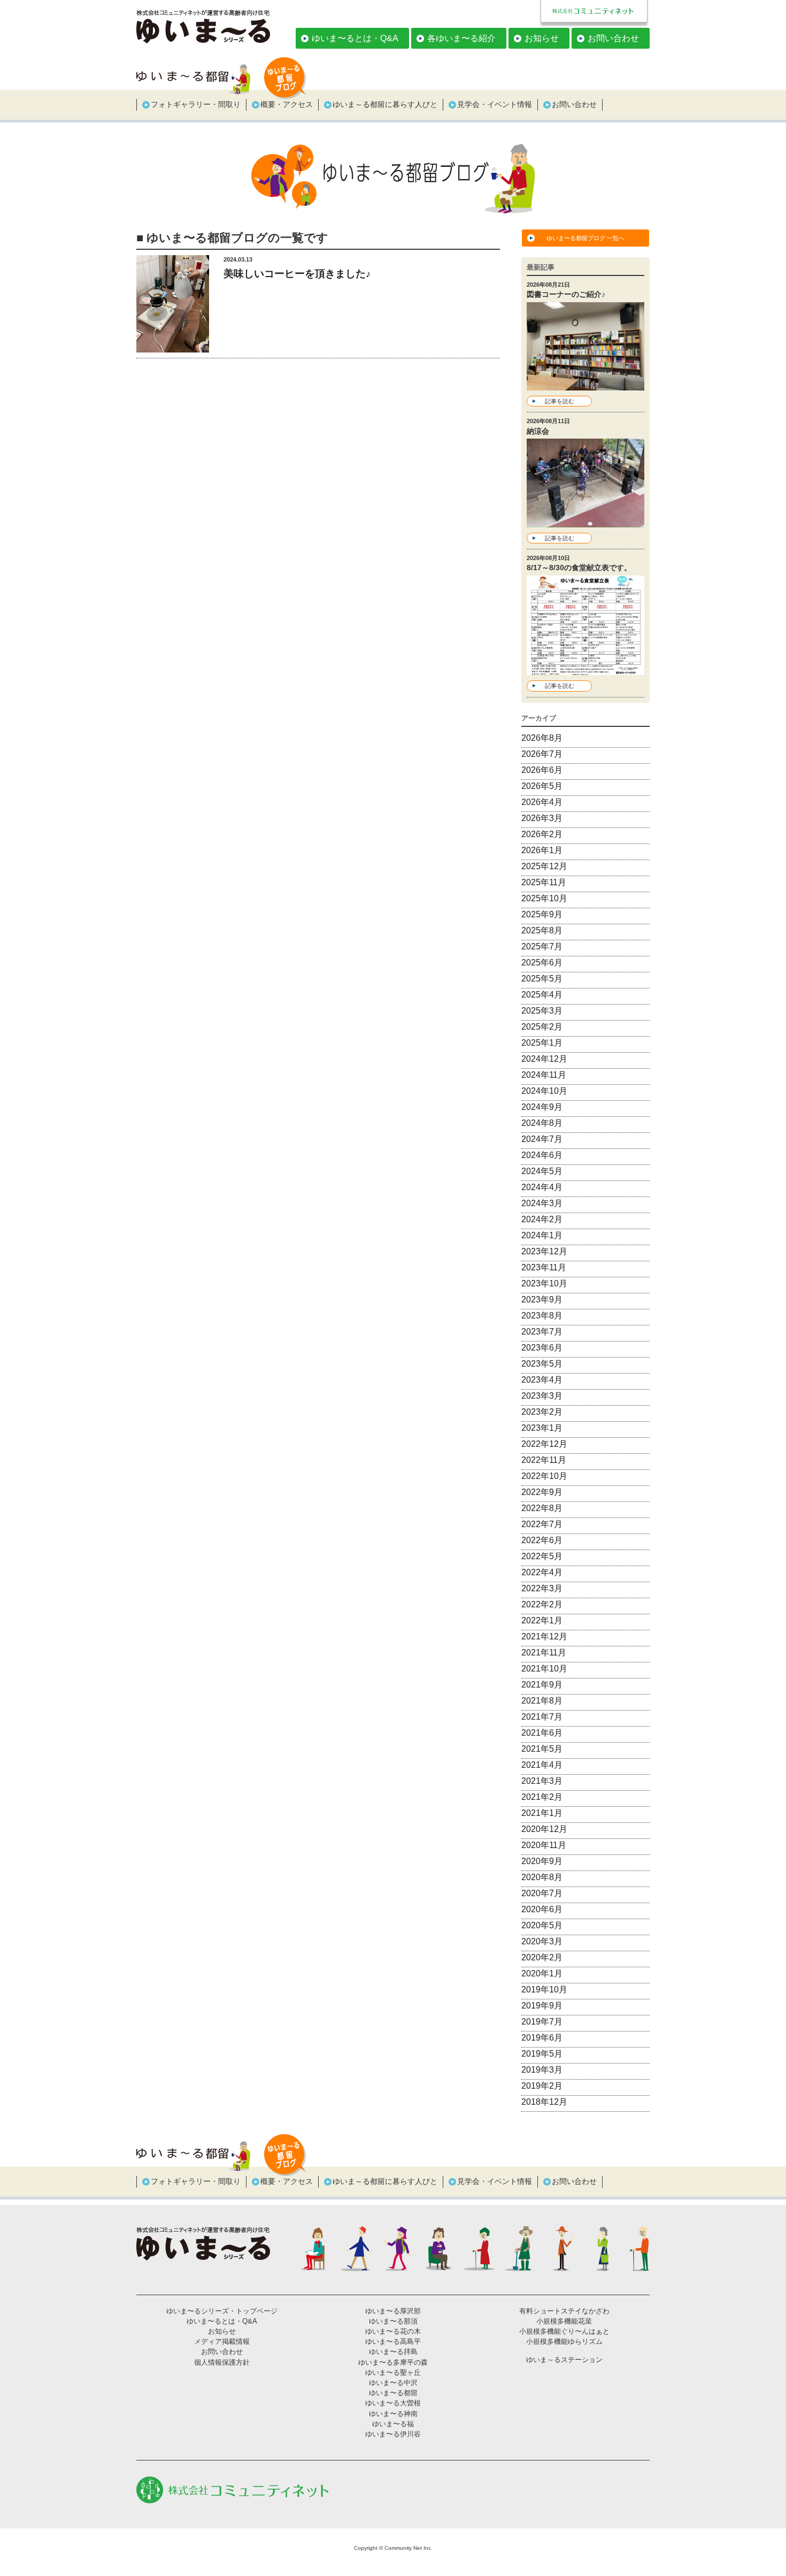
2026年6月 (542, 770)
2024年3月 (542, 1203)
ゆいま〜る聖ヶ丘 (393, 2372)
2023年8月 (542, 1316)
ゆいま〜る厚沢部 (393, 2311)
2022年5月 (542, 1556)
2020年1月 (542, 1973)
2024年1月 (542, 1235)
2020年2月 (542, 1957)
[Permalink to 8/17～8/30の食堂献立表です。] (585, 668)
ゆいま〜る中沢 (393, 2383)
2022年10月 (544, 1476)
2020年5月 (542, 1925)
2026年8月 (542, 738)
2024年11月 (544, 1075)
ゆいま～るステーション (564, 2360)
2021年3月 (542, 1781)
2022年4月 (542, 1572)
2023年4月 (542, 1380)
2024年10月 (544, 1091)
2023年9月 (542, 1299)
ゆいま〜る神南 (393, 2414)
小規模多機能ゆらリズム (564, 2341)
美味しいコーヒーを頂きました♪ (297, 274)
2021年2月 (542, 1797)
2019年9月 (542, 2006)
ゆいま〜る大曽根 (393, 2403)
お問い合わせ (613, 38)
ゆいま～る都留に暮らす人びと (385, 104)
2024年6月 (542, 1155)
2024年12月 (544, 1059)
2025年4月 (542, 995)
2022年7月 (542, 1524)
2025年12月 (544, 866)
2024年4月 (542, 1187)
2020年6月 (542, 1909)
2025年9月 (542, 914)
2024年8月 (542, 1123)
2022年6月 (542, 1540)
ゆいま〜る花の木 (393, 2331)
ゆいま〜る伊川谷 (393, 2434)
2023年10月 (544, 1283)
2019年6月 (542, 2038)
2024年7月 (542, 1139)
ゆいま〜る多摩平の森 (393, 2362)
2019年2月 (542, 2086)
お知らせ (542, 38)
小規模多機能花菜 (564, 2321)
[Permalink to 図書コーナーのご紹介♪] (585, 384)
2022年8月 (542, 1508)
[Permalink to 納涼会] (585, 521)
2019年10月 (544, 1989)
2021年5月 (542, 1749)
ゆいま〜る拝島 (393, 2352)
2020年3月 (542, 1941)
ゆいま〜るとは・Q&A (355, 38)
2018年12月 (544, 2102)
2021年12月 (544, 1636)
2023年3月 (542, 1396)
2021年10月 (544, 1669)
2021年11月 (544, 1653)
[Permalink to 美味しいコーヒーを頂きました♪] (173, 346)
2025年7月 (542, 946)
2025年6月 (542, 963)
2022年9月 (542, 1492)
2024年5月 (542, 1171)
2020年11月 (544, 1845)
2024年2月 (542, 1219)
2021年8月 (542, 1701)
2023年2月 (542, 1412)
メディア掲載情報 (222, 2341)
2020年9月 (542, 1861)
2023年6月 (542, 1348)
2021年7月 (542, 1717)
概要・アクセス (287, 104)
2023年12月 (544, 1251)
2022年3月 (542, 1588)
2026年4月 (542, 802)
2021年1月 (542, 1813)
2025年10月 (544, 898)
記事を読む (560, 401)
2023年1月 (542, 1428)
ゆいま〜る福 (393, 2424)
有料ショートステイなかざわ (564, 2311)
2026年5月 (542, 786)
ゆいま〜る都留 (393, 2393)
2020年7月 (542, 1893)
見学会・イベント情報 (495, 104)
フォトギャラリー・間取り (196, 104)
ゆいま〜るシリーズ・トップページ (222, 2311)
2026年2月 (542, 834)
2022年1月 (542, 1620)
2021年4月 (542, 1765)
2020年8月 (542, 1877)
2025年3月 (542, 1011)
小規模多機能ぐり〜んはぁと (564, 2331)
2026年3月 (542, 818)
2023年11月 (544, 1267)
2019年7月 (542, 2022)
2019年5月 (542, 2054)
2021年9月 (542, 1685)
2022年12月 (544, 1444)
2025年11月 (544, 882)
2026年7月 (542, 754)
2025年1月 (542, 1043)
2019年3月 (542, 2070)
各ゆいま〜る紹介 (461, 38)
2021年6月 (542, 1733)
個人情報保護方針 (222, 2362)
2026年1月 (542, 850)
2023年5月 (542, 1364)
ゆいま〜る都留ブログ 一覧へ (585, 238)
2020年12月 (544, 1829)
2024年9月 (542, 1107)
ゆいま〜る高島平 (393, 2341)
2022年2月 (542, 1604)
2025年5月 (542, 979)
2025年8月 (542, 930)
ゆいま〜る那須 (393, 2321)
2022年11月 (544, 1460)
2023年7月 (542, 1332)
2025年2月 (542, 1027)
